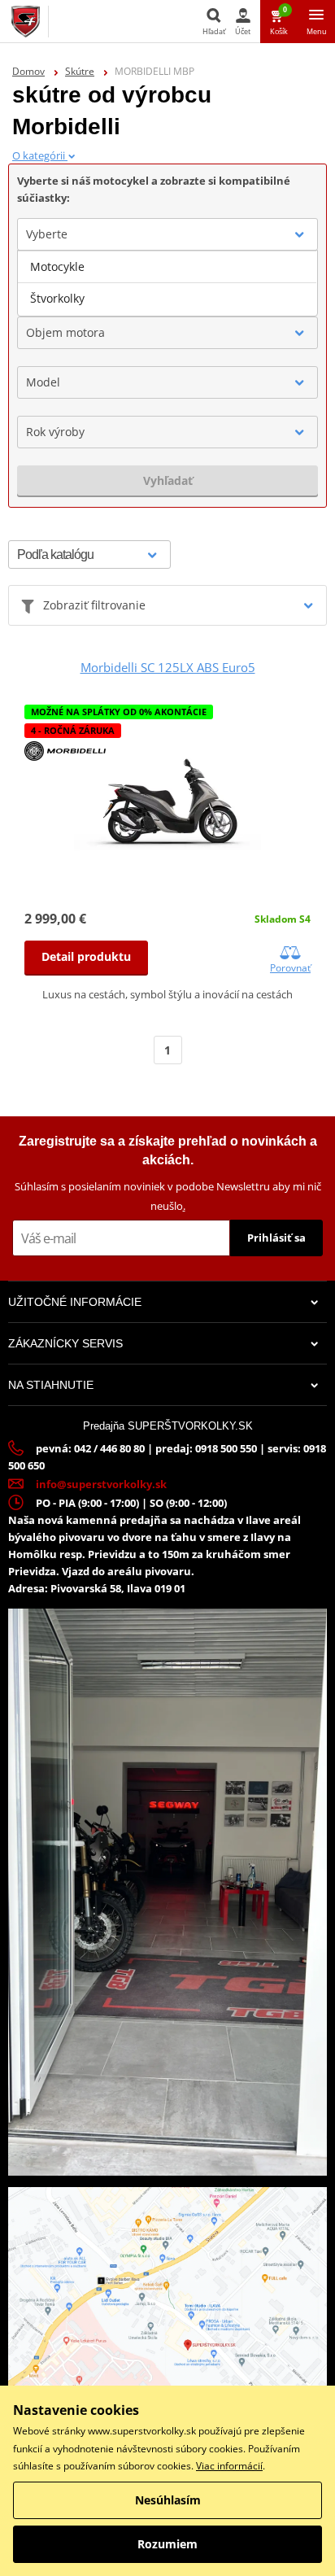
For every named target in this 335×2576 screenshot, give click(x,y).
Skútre (80, 71)
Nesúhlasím (168, 2500)
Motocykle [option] (57, 266)
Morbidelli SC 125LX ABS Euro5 (168, 667)
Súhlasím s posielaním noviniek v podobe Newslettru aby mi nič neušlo (168, 1196)
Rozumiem (167, 2544)
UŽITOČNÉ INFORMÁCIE (75, 1302)
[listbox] (167, 283)
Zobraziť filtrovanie (94, 605)
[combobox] (167, 234)
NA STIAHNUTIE (51, 1385)
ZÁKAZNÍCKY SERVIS (65, 1343)
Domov (28, 71)
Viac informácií (229, 2466)
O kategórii (40, 155)
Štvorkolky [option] (57, 298)
